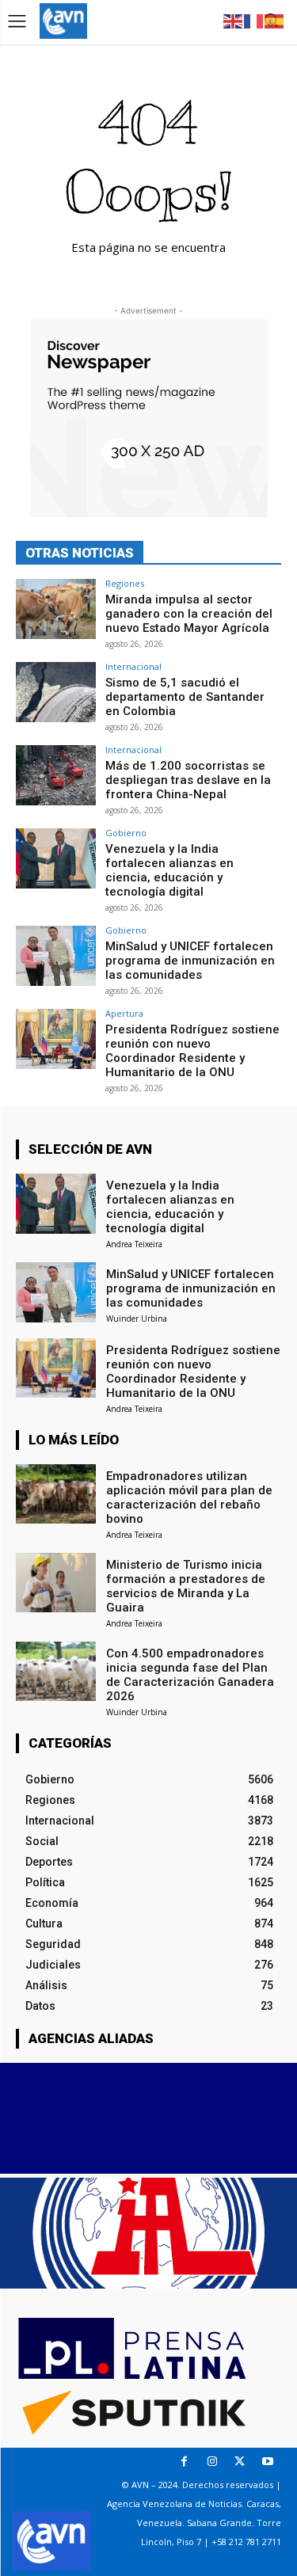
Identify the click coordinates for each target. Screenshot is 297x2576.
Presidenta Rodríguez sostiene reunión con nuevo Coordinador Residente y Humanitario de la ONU (192, 1051)
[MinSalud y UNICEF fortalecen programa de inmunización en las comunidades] (56, 955)
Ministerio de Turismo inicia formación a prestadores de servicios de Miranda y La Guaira (186, 1586)
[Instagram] (212, 2462)
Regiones (125, 583)
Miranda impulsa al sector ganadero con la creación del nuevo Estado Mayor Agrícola (189, 614)
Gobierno (126, 833)
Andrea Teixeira (134, 1244)
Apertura (124, 1013)
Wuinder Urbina (137, 1318)
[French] (254, 20)
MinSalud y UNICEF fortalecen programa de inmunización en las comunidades (190, 961)
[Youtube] (267, 2462)
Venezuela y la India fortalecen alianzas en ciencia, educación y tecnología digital (169, 870)
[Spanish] (275, 20)
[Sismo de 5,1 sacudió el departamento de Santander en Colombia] (56, 692)
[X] (240, 2462)
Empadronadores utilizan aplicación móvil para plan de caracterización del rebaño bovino (189, 1497)
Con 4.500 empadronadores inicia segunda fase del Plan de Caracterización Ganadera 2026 (190, 1675)
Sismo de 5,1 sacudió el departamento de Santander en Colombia (185, 697)
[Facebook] (184, 2462)
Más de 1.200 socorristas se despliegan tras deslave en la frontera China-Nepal (188, 780)
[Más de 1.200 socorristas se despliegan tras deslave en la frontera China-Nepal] (56, 775)
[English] (234, 20)
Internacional (133, 666)
